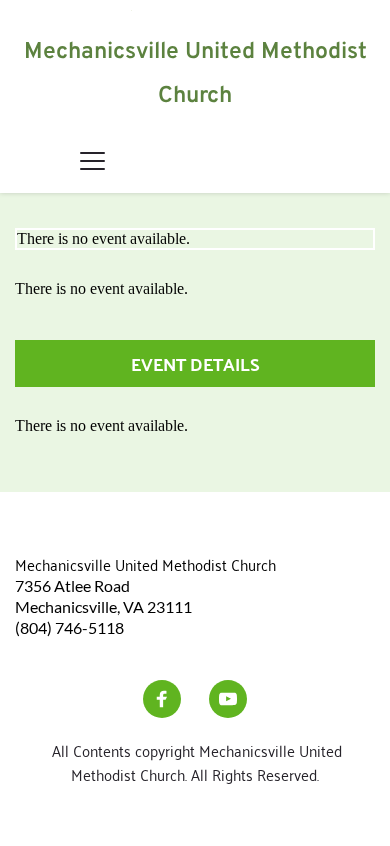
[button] (92, 160)
